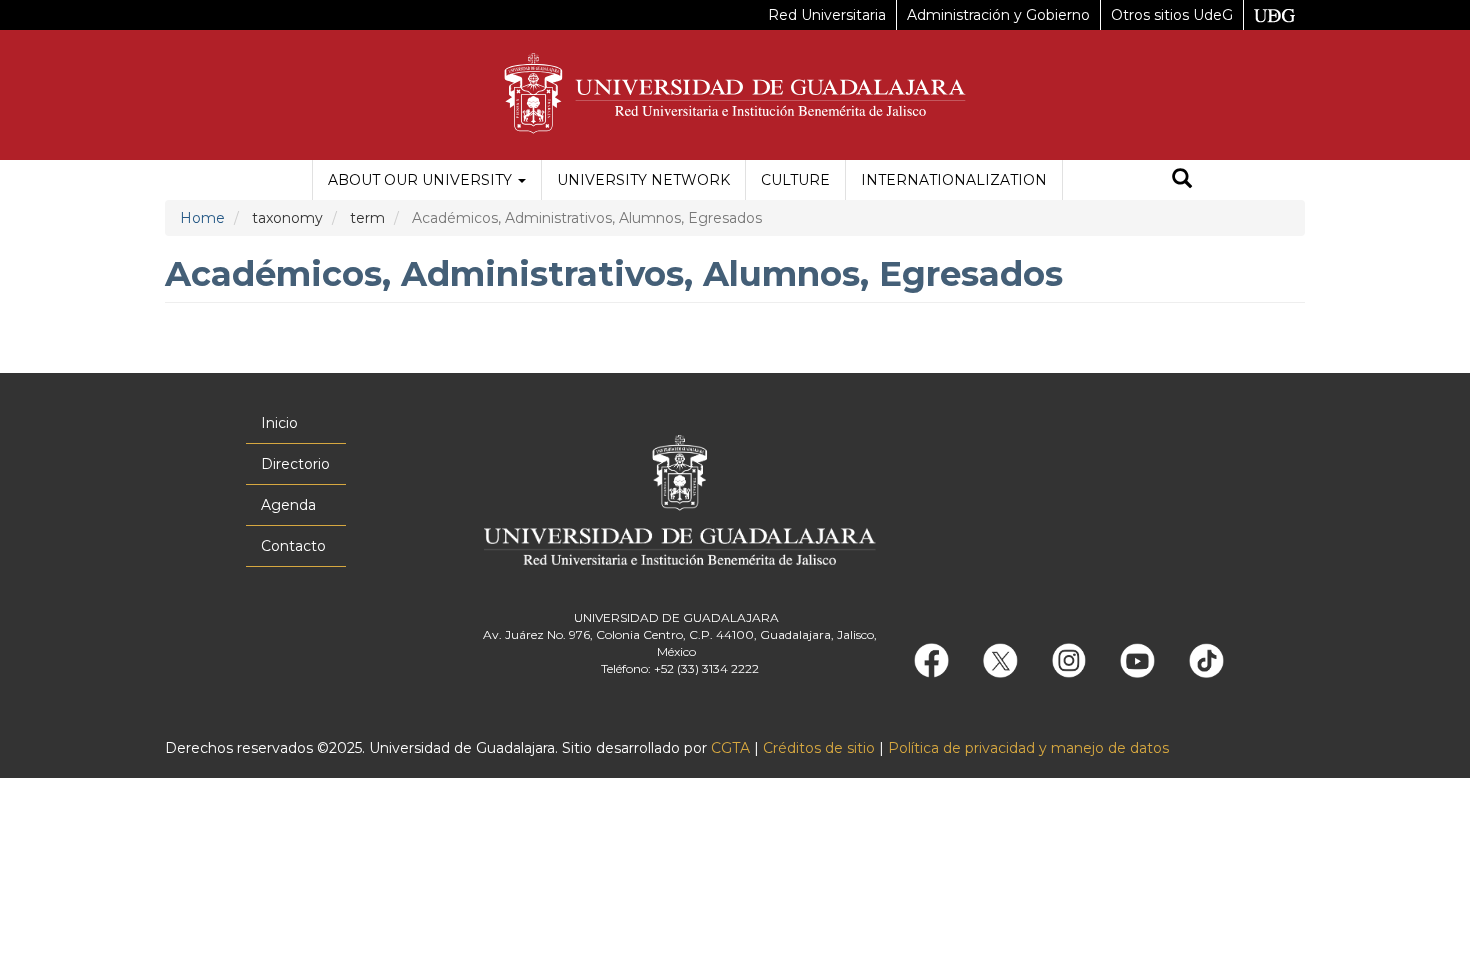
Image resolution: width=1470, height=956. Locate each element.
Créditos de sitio (819, 748)
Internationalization (954, 180)
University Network (643, 180)
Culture (795, 180)
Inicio (279, 423)
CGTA (730, 748)
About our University (422, 180)
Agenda (288, 505)
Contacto (293, 546)
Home (202, 218)
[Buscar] (1182, 180)
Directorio (295, 464)
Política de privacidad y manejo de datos (1028, 748)
